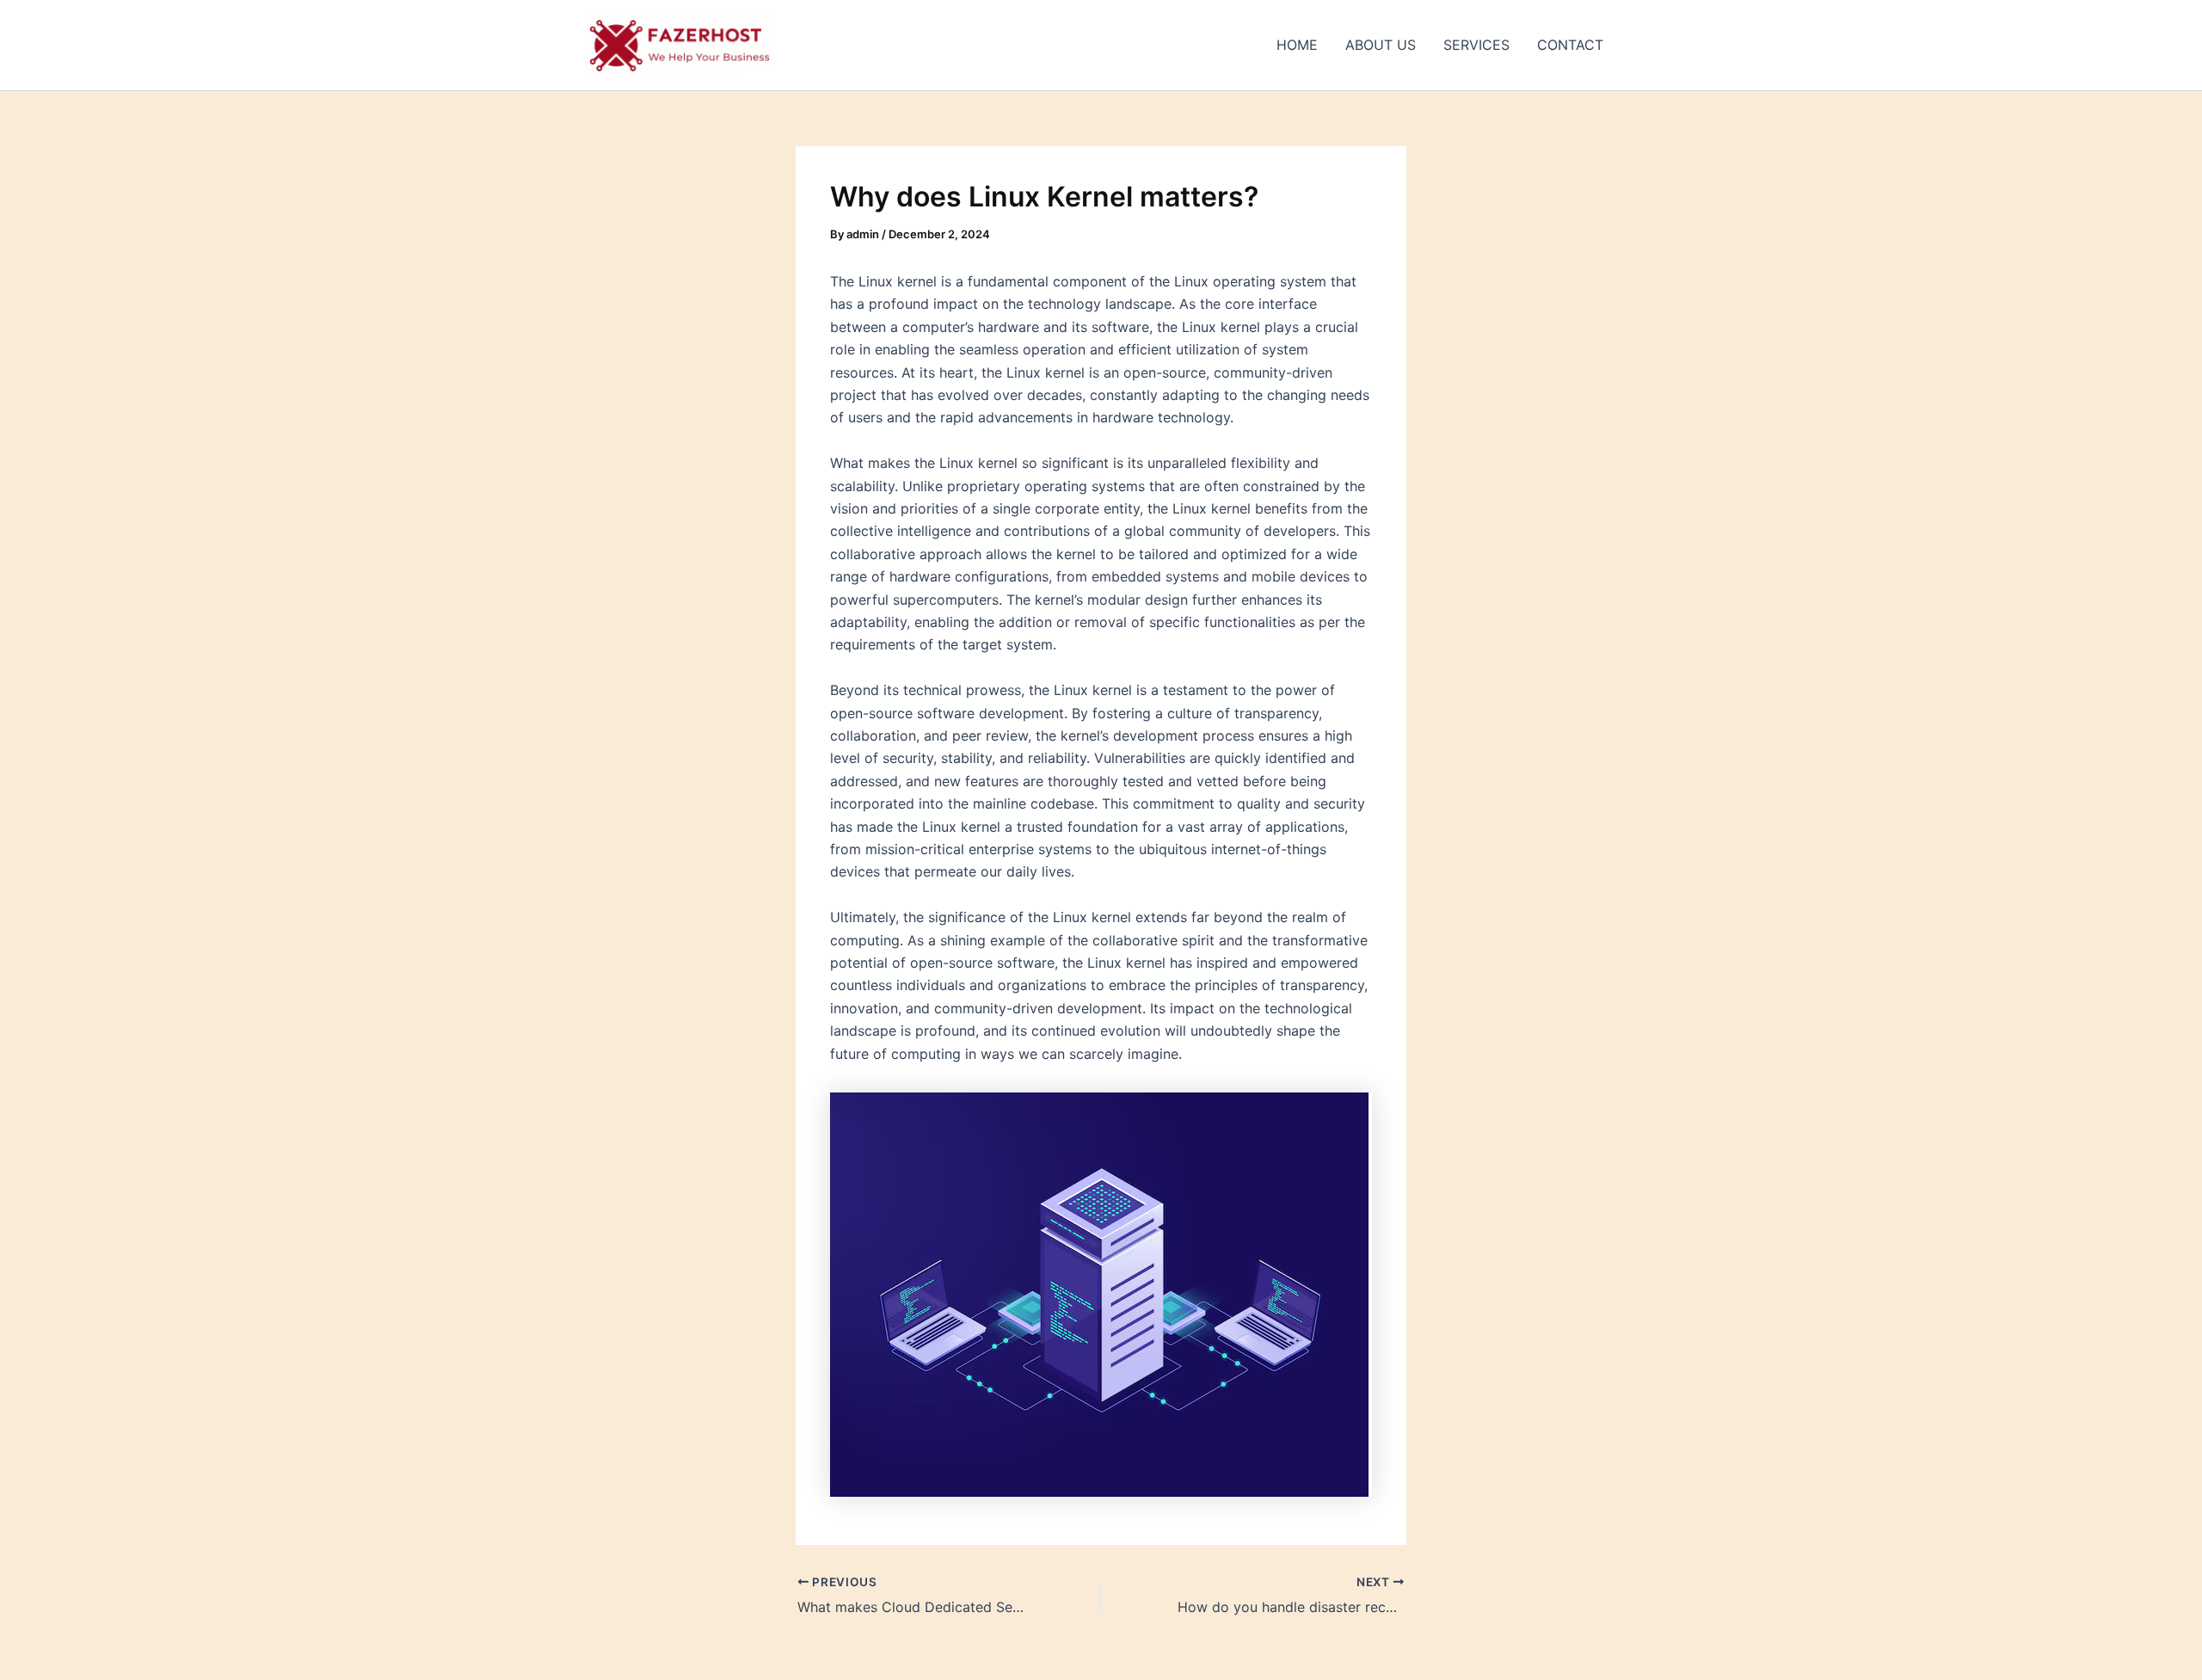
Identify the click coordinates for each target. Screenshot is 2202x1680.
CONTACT (1570, 45)
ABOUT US (1381, 45)
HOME (1297, 45)
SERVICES (1476, 45)
